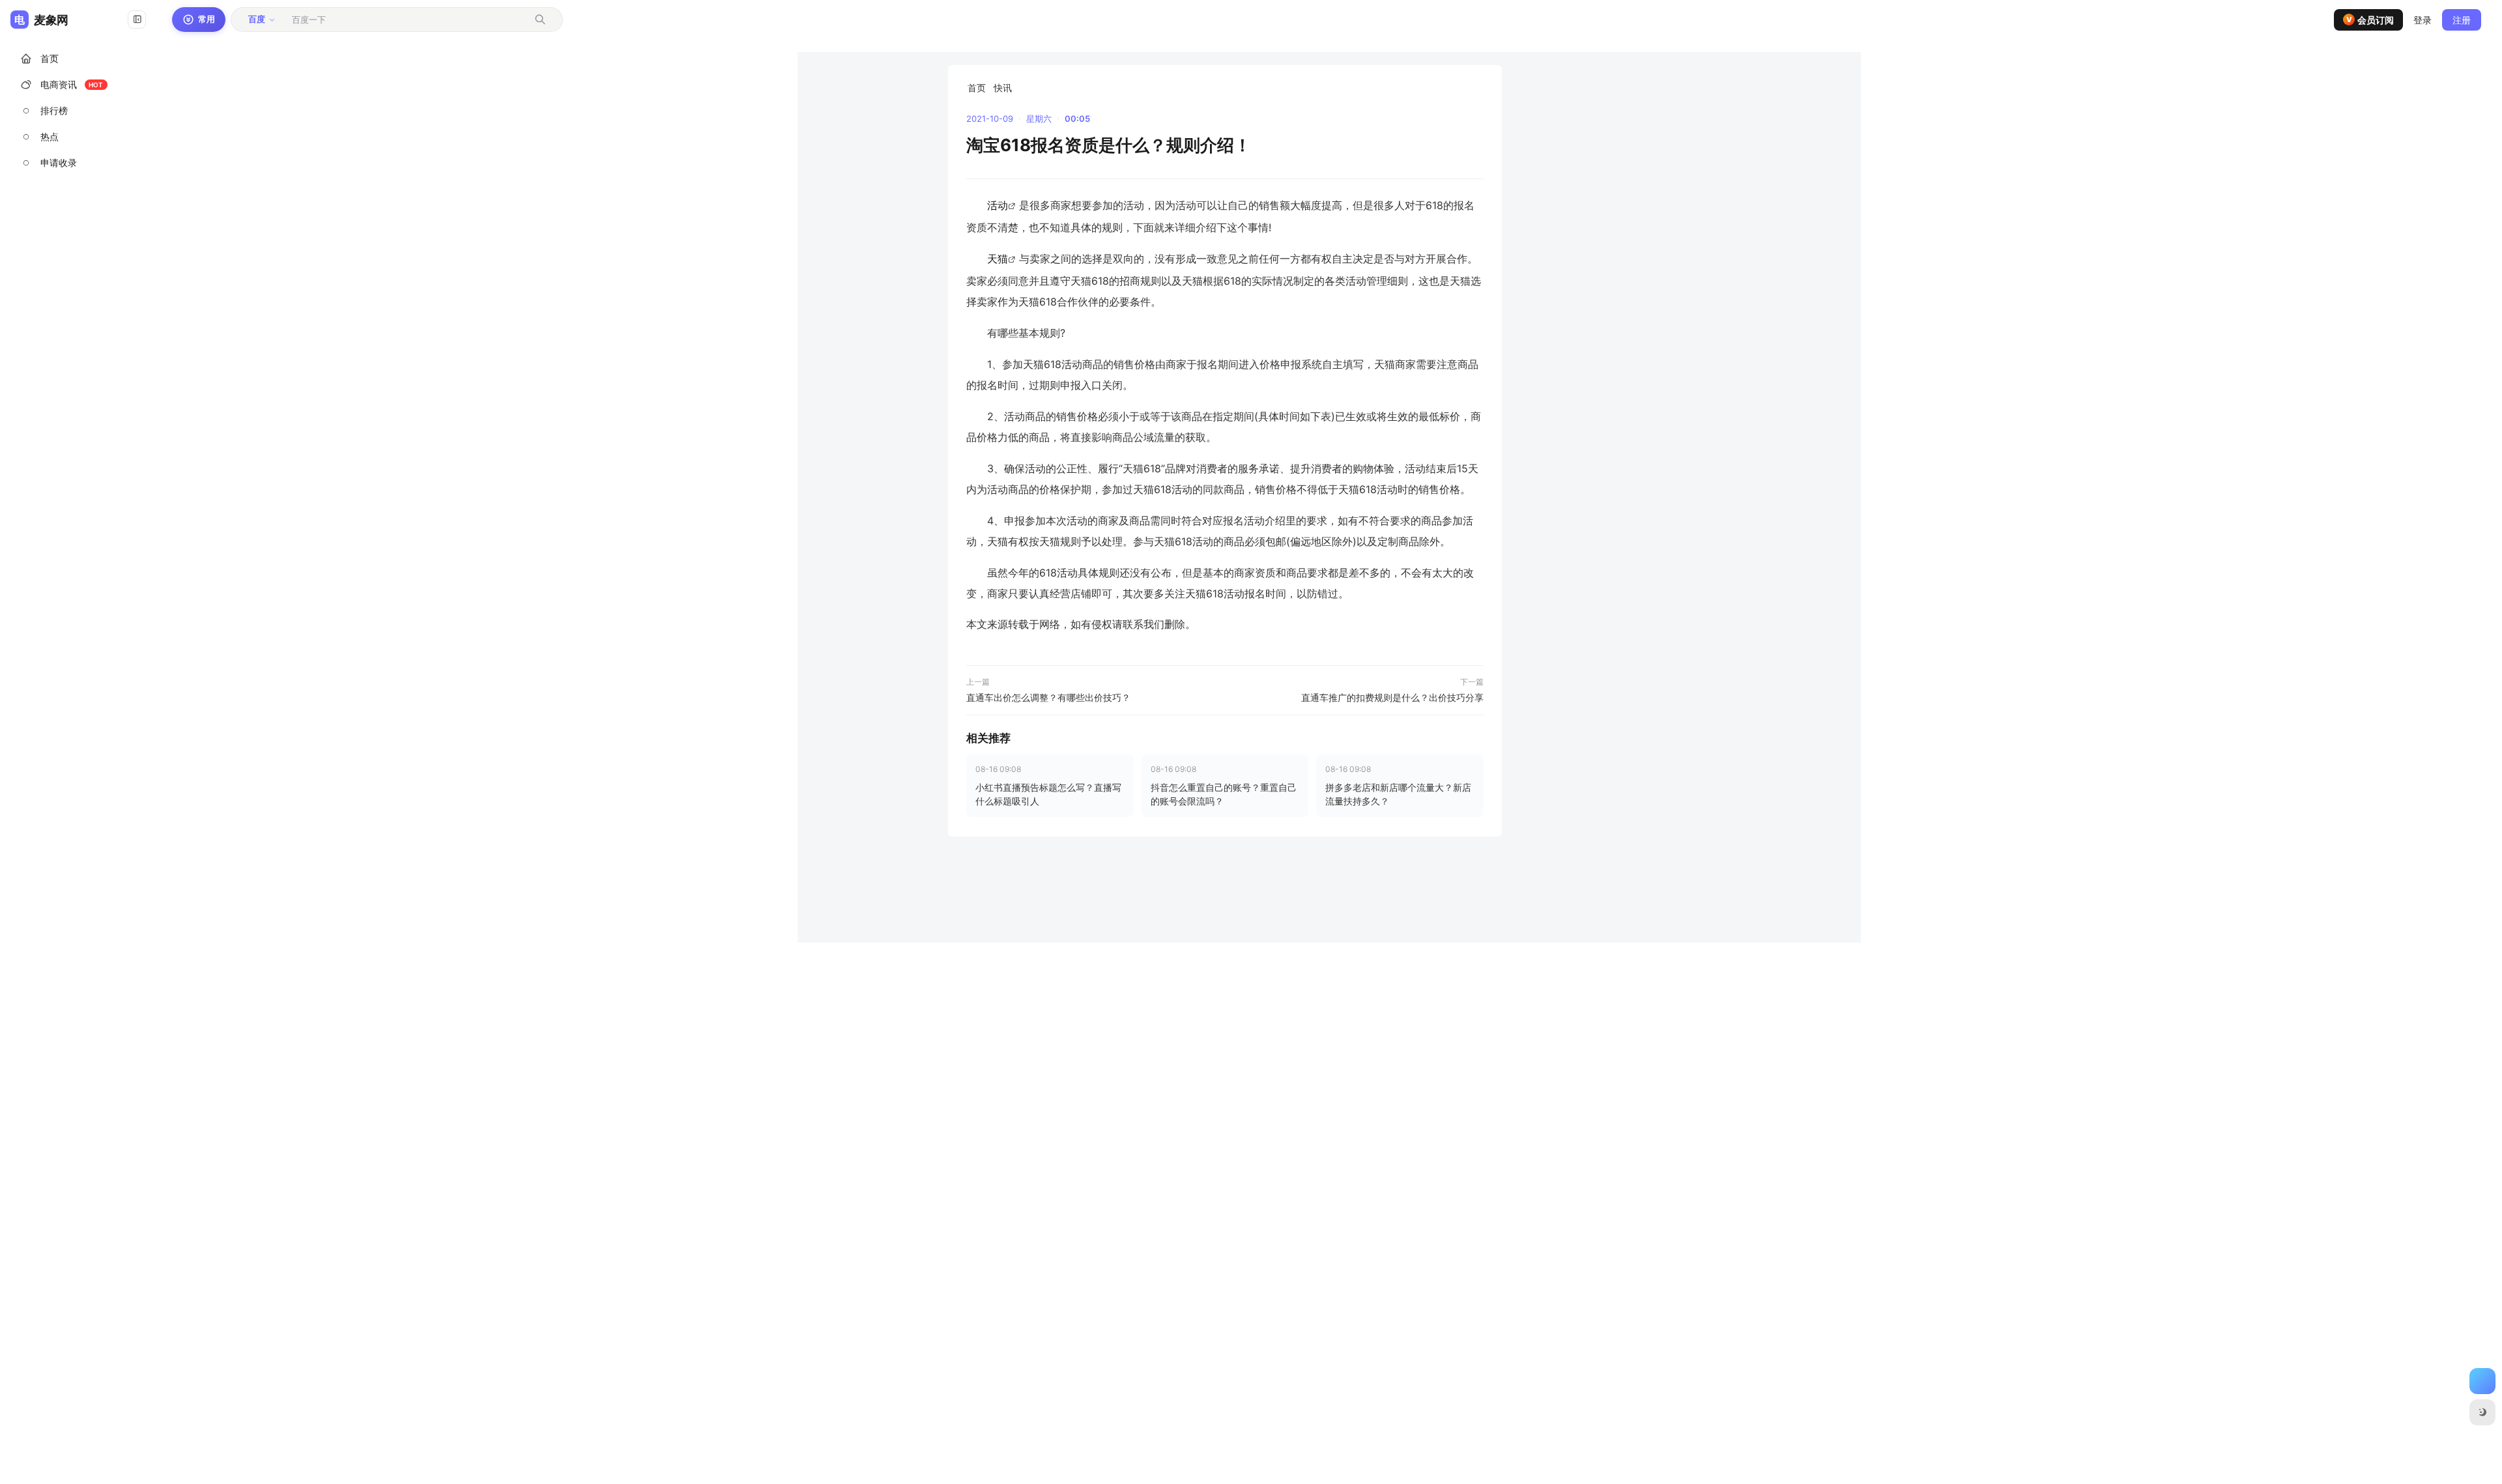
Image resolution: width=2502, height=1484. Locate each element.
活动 (998, 205)
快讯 (1003, 88)
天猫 (998, 259)
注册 (2462, 20)
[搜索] (540, 20)
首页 (977, 88)
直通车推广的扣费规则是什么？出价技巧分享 (1392, 697)
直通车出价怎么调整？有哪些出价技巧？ (1048, 697)
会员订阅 (2370, 20)
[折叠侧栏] (137, 20)
